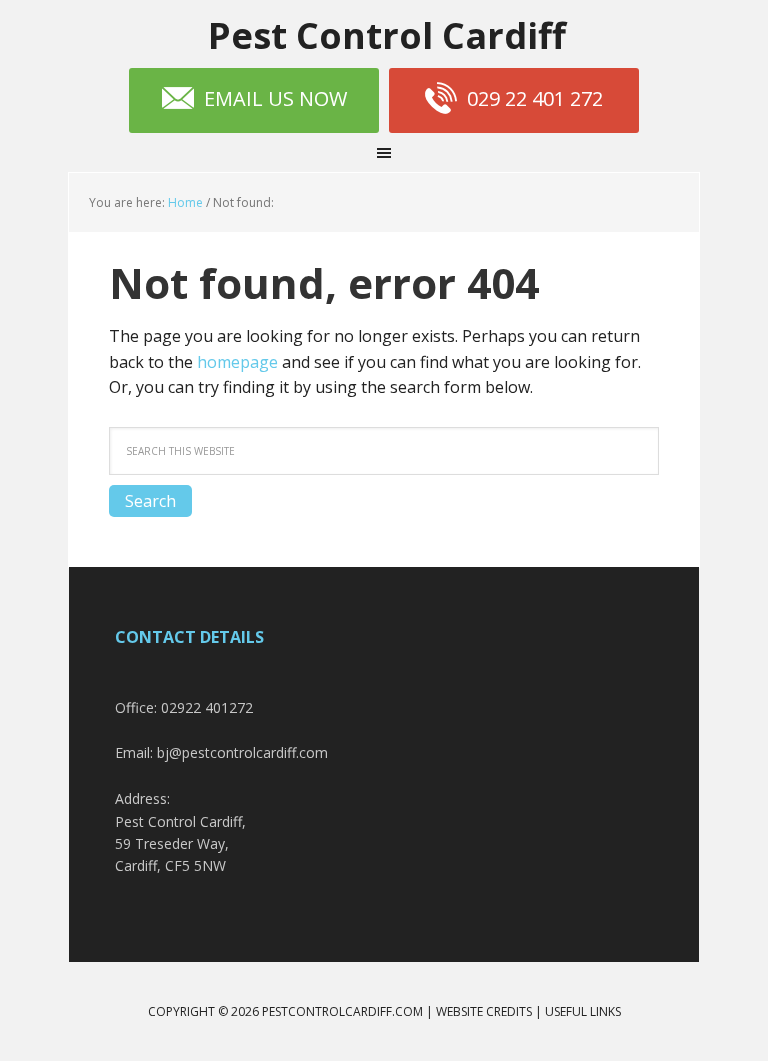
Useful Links (583, 1011)
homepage (237, 362)
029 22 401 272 (535, 98)
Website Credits (484, 1011)
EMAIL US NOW (275, 98)
